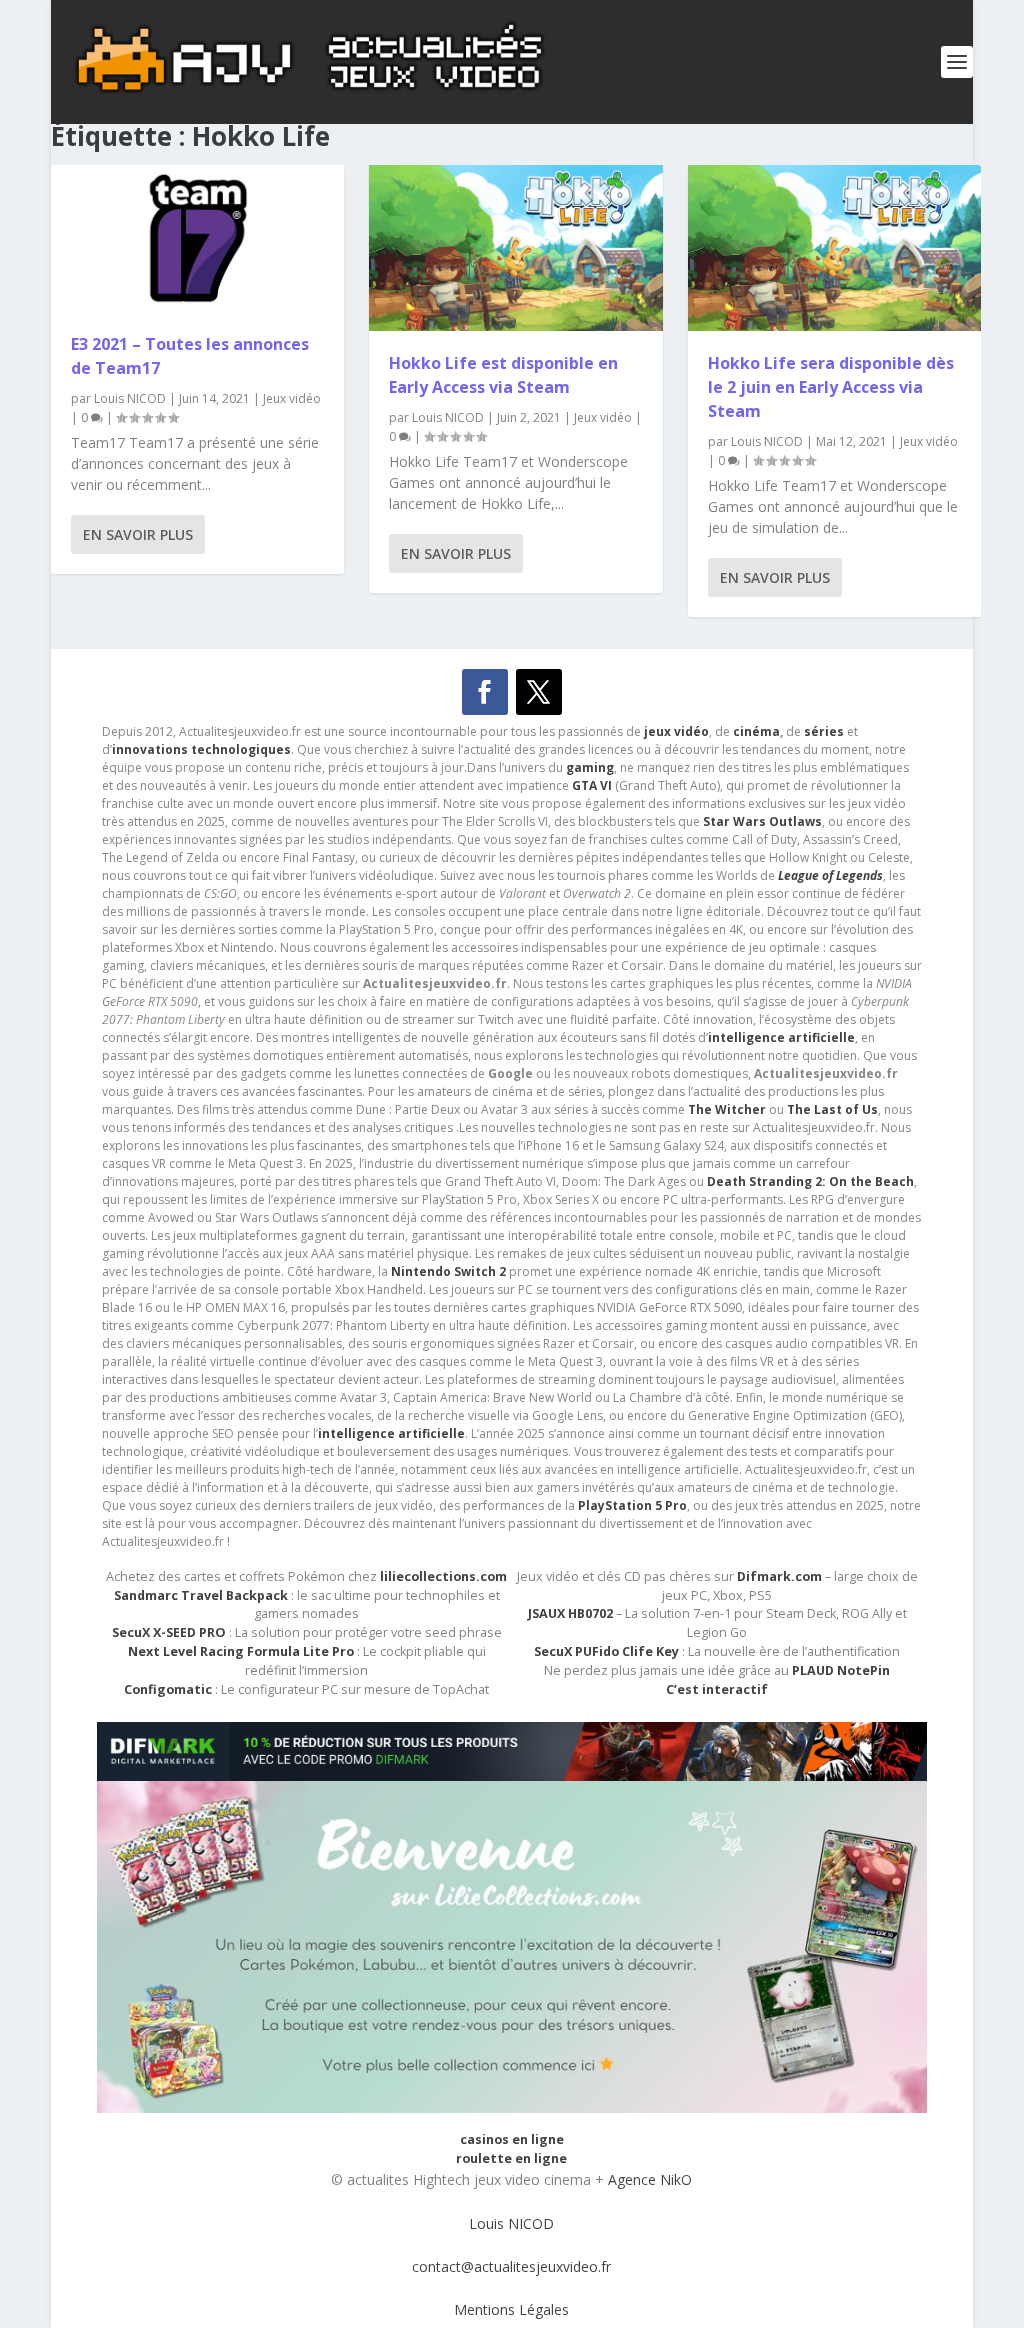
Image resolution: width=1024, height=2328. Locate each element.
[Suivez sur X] (539, 692)
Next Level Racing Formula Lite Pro (241, 1651)
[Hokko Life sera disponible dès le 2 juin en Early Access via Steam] (834, 248)
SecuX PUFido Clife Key (606, 1651)
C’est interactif (717, 1689)
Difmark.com (779, 1576)
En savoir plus (138, 534)
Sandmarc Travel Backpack (201, 1595)
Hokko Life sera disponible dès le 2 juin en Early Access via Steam (831, 387)
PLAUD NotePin (841, 1670)
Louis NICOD (130, 398)
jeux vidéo (676, 731)
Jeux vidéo (292, 398)
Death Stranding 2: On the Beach (810, 1181)
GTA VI (592, 785)
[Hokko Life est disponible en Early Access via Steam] (515, 248)
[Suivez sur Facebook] (485, 692)
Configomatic (168, 1689)
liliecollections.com (443, 1576)
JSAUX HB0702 (570, 1613)
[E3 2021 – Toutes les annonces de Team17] (197, 238)
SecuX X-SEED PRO (169, 1632)
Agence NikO (650, 2179)
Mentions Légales (511, 2309)
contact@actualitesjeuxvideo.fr (511, 2266)
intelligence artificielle (391, 1433)
